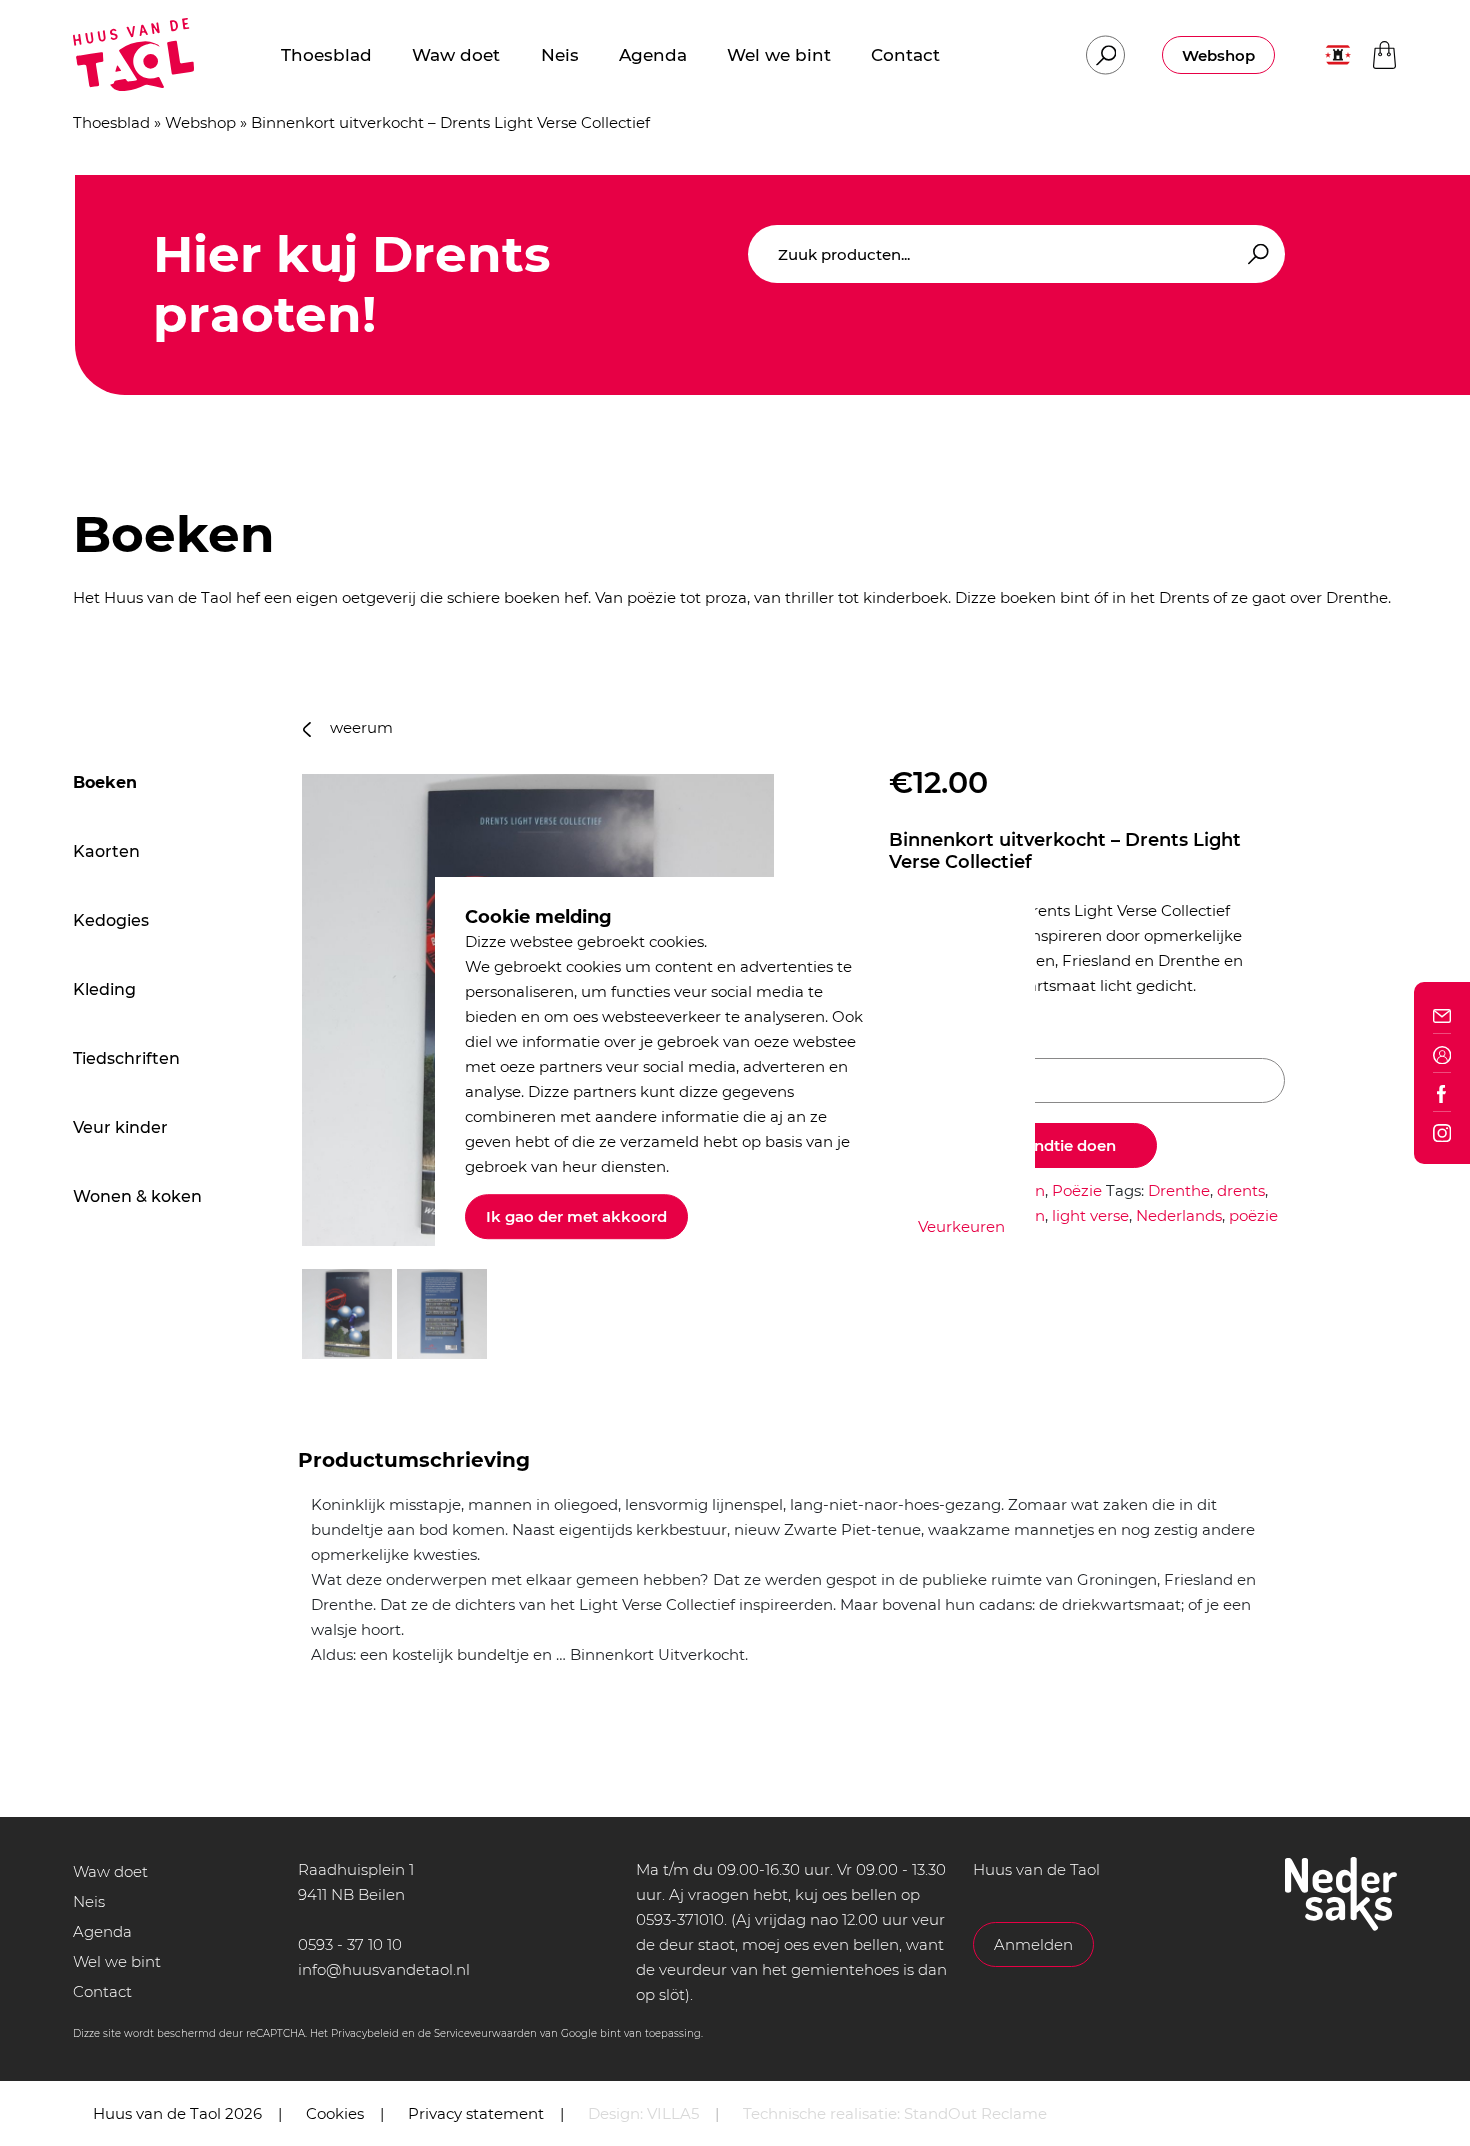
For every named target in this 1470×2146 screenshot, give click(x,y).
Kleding (104, 989)
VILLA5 (673, 2113)
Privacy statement (476, 2113)
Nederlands (1179, 1215)
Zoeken (1255, 254)
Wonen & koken (137, 1196)
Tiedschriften (126, 1058)
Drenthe (1179, 1190)
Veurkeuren (961, 1226)
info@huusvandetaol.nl (384, 1969)
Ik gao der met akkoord (576, 1216)
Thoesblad (111, 122)
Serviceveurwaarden (485, 2033)
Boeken (105, 782)
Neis (89, 1901)
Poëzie (1077, 1190)
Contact (102, 1991)
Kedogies (111, 920)
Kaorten (106, 851)
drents (1241, 1190)
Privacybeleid (365, 2033)
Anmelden (1033, 1944)
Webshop (1218, 55)
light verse (1090, 1215)
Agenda (102, 1931)
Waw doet (110, 1871)
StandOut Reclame (975, 2113)
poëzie (1253, 1215)
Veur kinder (120, 1127)
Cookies (335, 2113)
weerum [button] (359, 727)
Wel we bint (117, 1961)
